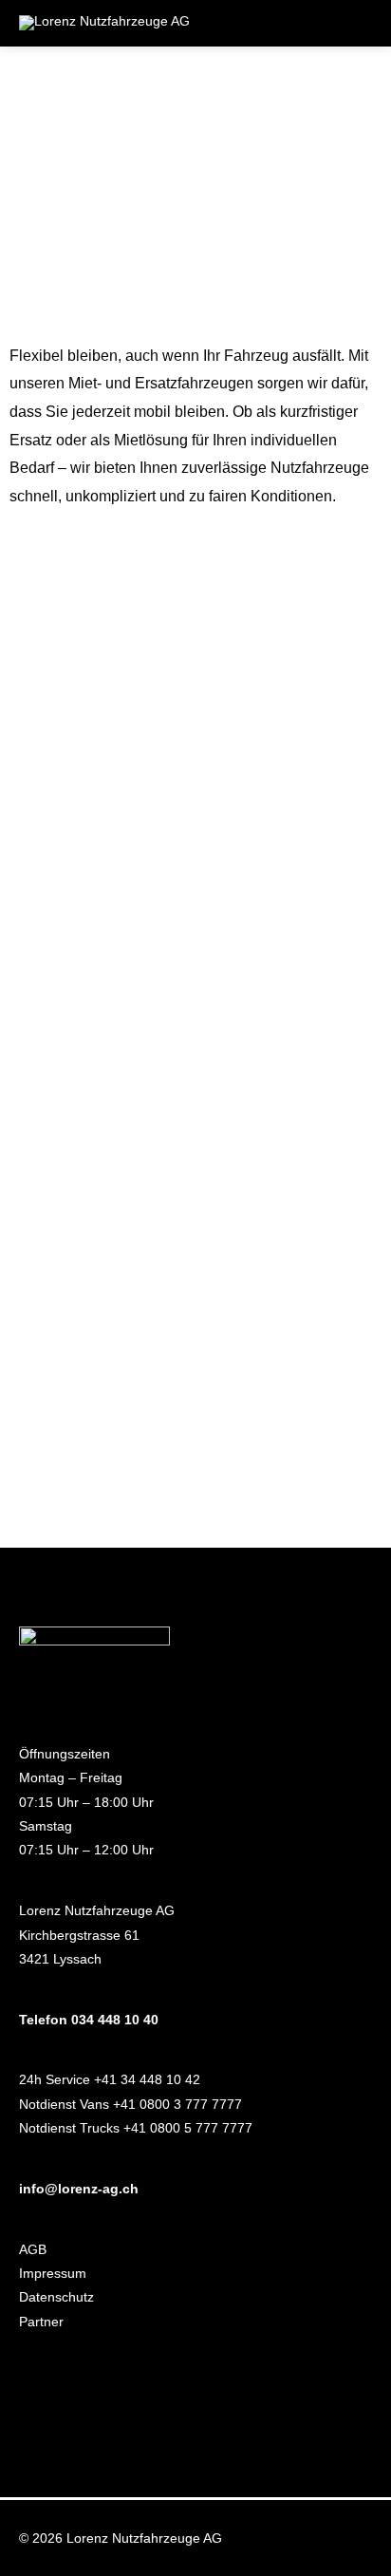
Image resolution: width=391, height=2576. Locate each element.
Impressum (53, 2274)
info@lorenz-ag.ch (79, 2189)
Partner (41, 2322)
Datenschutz (56, 2297)
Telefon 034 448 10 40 (89, 2020)
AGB (33, 2250)
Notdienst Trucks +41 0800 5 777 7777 (136, 2128)
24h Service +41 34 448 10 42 (110, 2080)
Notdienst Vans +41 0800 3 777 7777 (130, 2105)
